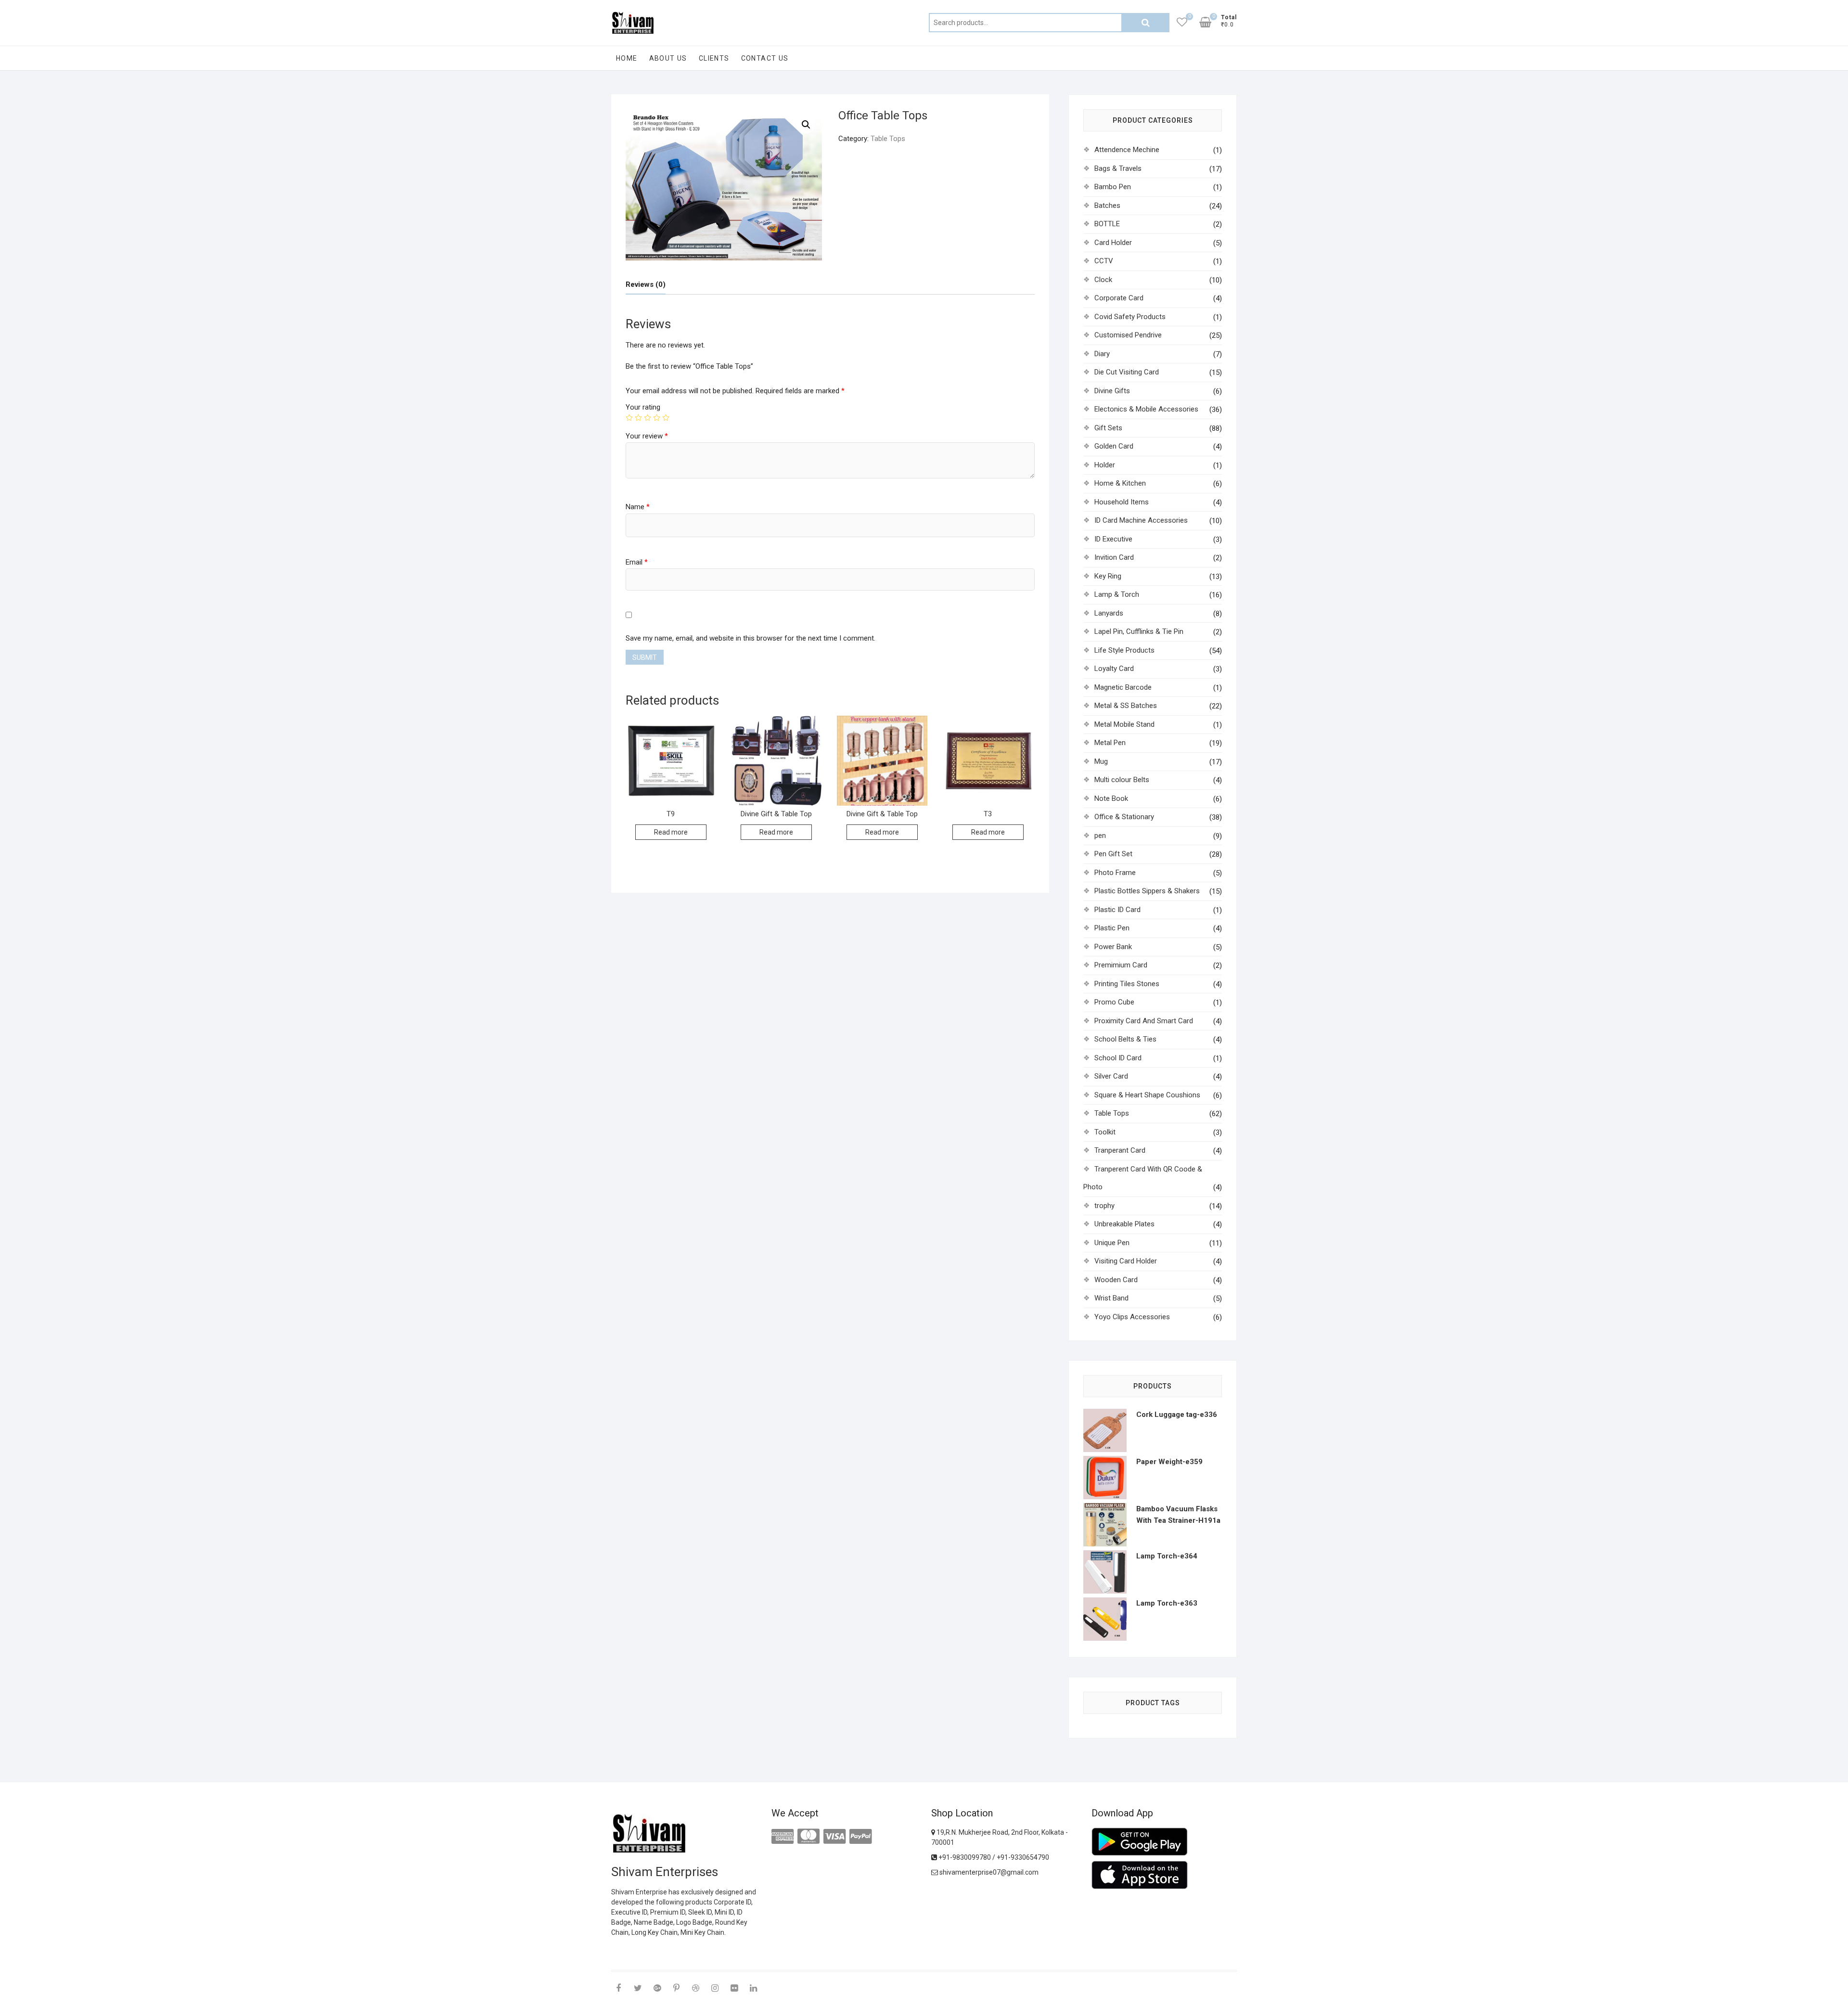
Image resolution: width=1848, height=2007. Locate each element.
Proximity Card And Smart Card (1144, 1021)
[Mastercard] (808, 1837)
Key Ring (1108, 576)
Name (638, 507)
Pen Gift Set (1113, 854)
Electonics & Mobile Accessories (1146, 409)
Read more (671, 832)
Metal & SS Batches (1126, 706)
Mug (1101, 761)
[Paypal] (860, 1837)
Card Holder (1113, 243)
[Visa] (834, 1837)
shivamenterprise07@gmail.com (988, 1872)
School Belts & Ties (1125, 1039)
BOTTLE (1107, 224)
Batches (1107, 206)
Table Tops (888, 139)
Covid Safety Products (1130, 317)
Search (1145, 23)
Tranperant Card (1120, 1150)
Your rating (643, 407)
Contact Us (765, 58)
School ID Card (1118, 1058)
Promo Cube (1114, 1002)
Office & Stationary (1124, 817)
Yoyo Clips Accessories (1132, 1317)
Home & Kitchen (1120, 483)
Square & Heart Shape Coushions (1147, 1095)
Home (627, 58)
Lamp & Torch (1117, 594)
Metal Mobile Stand (1124, 724)
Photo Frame (1115, 873)
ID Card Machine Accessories (1141, 520)
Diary (1102, 354)
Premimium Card (1121, 965)
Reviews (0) (646, 284)
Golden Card (1114, 446)
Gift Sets (1108, 428)
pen (1100, 836)
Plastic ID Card (1117, 910)
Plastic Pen (1112, 928)
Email (637, 562)
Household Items (1122, 502)
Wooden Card (1116, 1280)
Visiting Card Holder (1126, 1261)
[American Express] (783, 1837)
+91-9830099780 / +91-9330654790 (993, 1857)
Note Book (1111, 798)
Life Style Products (1124, 650)
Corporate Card (1119, 298)
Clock (1103, 280)
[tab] (646, 285)
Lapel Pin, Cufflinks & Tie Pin (1139, 631)
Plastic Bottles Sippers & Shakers (1147, 891)
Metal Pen (1110, 743)
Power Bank (1113, 947)
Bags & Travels (1118, 168)
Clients (714, 58)
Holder (1105, 465)
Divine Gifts (1112, 391)
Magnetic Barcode (1123, 687)
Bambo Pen (1113, 187)
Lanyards (1109, 613)
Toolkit (1105, 1132)
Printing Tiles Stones (1127, 984)
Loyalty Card (1114, 669)
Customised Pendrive (1128, 335)
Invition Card (1114, 557)
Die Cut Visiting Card (1127, 372)
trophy (1104, 1206)
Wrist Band (1111, 1298)
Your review (647, 436)
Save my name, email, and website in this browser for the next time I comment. (751, 638)
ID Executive (1113, 539)
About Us (668, 58)
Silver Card (1111, 1076)
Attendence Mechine (1127, 150)
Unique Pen (1112, 1243)
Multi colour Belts (1122, 780)
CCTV (1104, 261)
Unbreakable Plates (1124, 1224)
